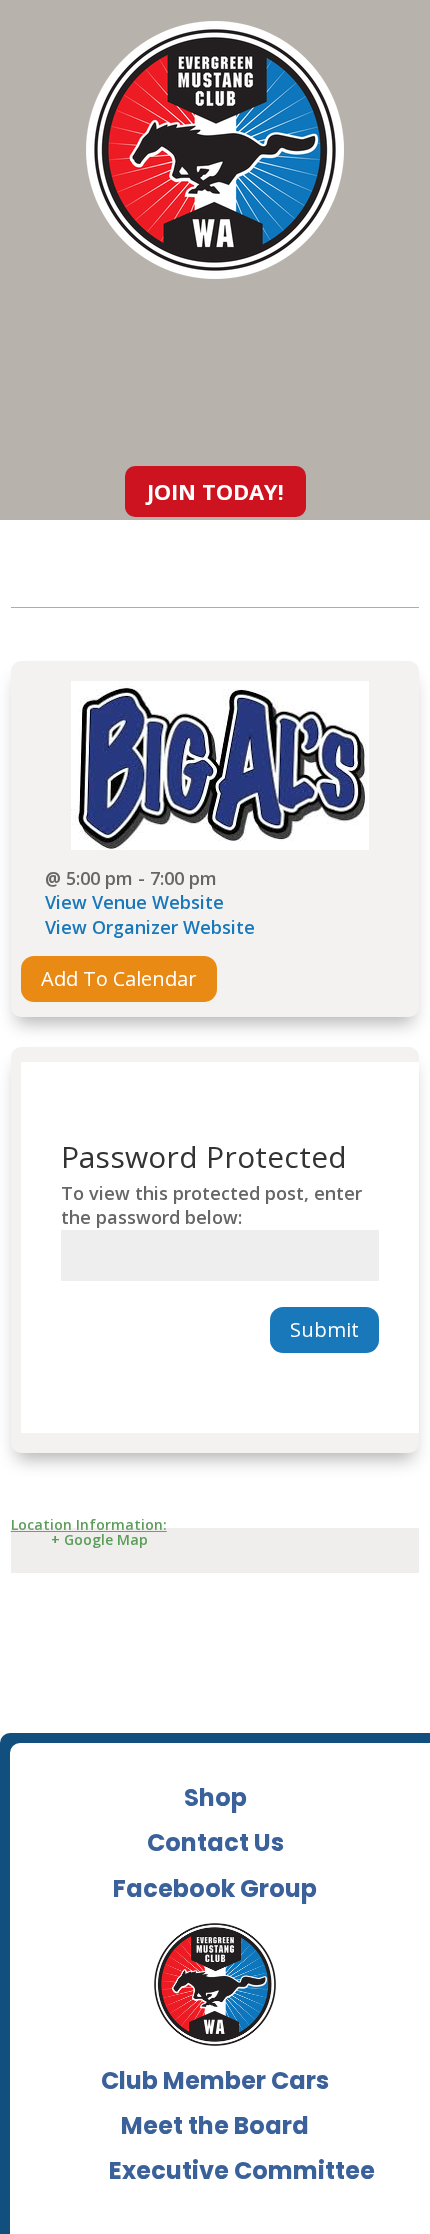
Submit (324, 1329)
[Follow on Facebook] (414, 377)
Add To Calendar (119, 978)
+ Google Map (99, 1539)
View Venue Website (134, 902)
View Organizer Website (150, 927)
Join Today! (215, 491)
